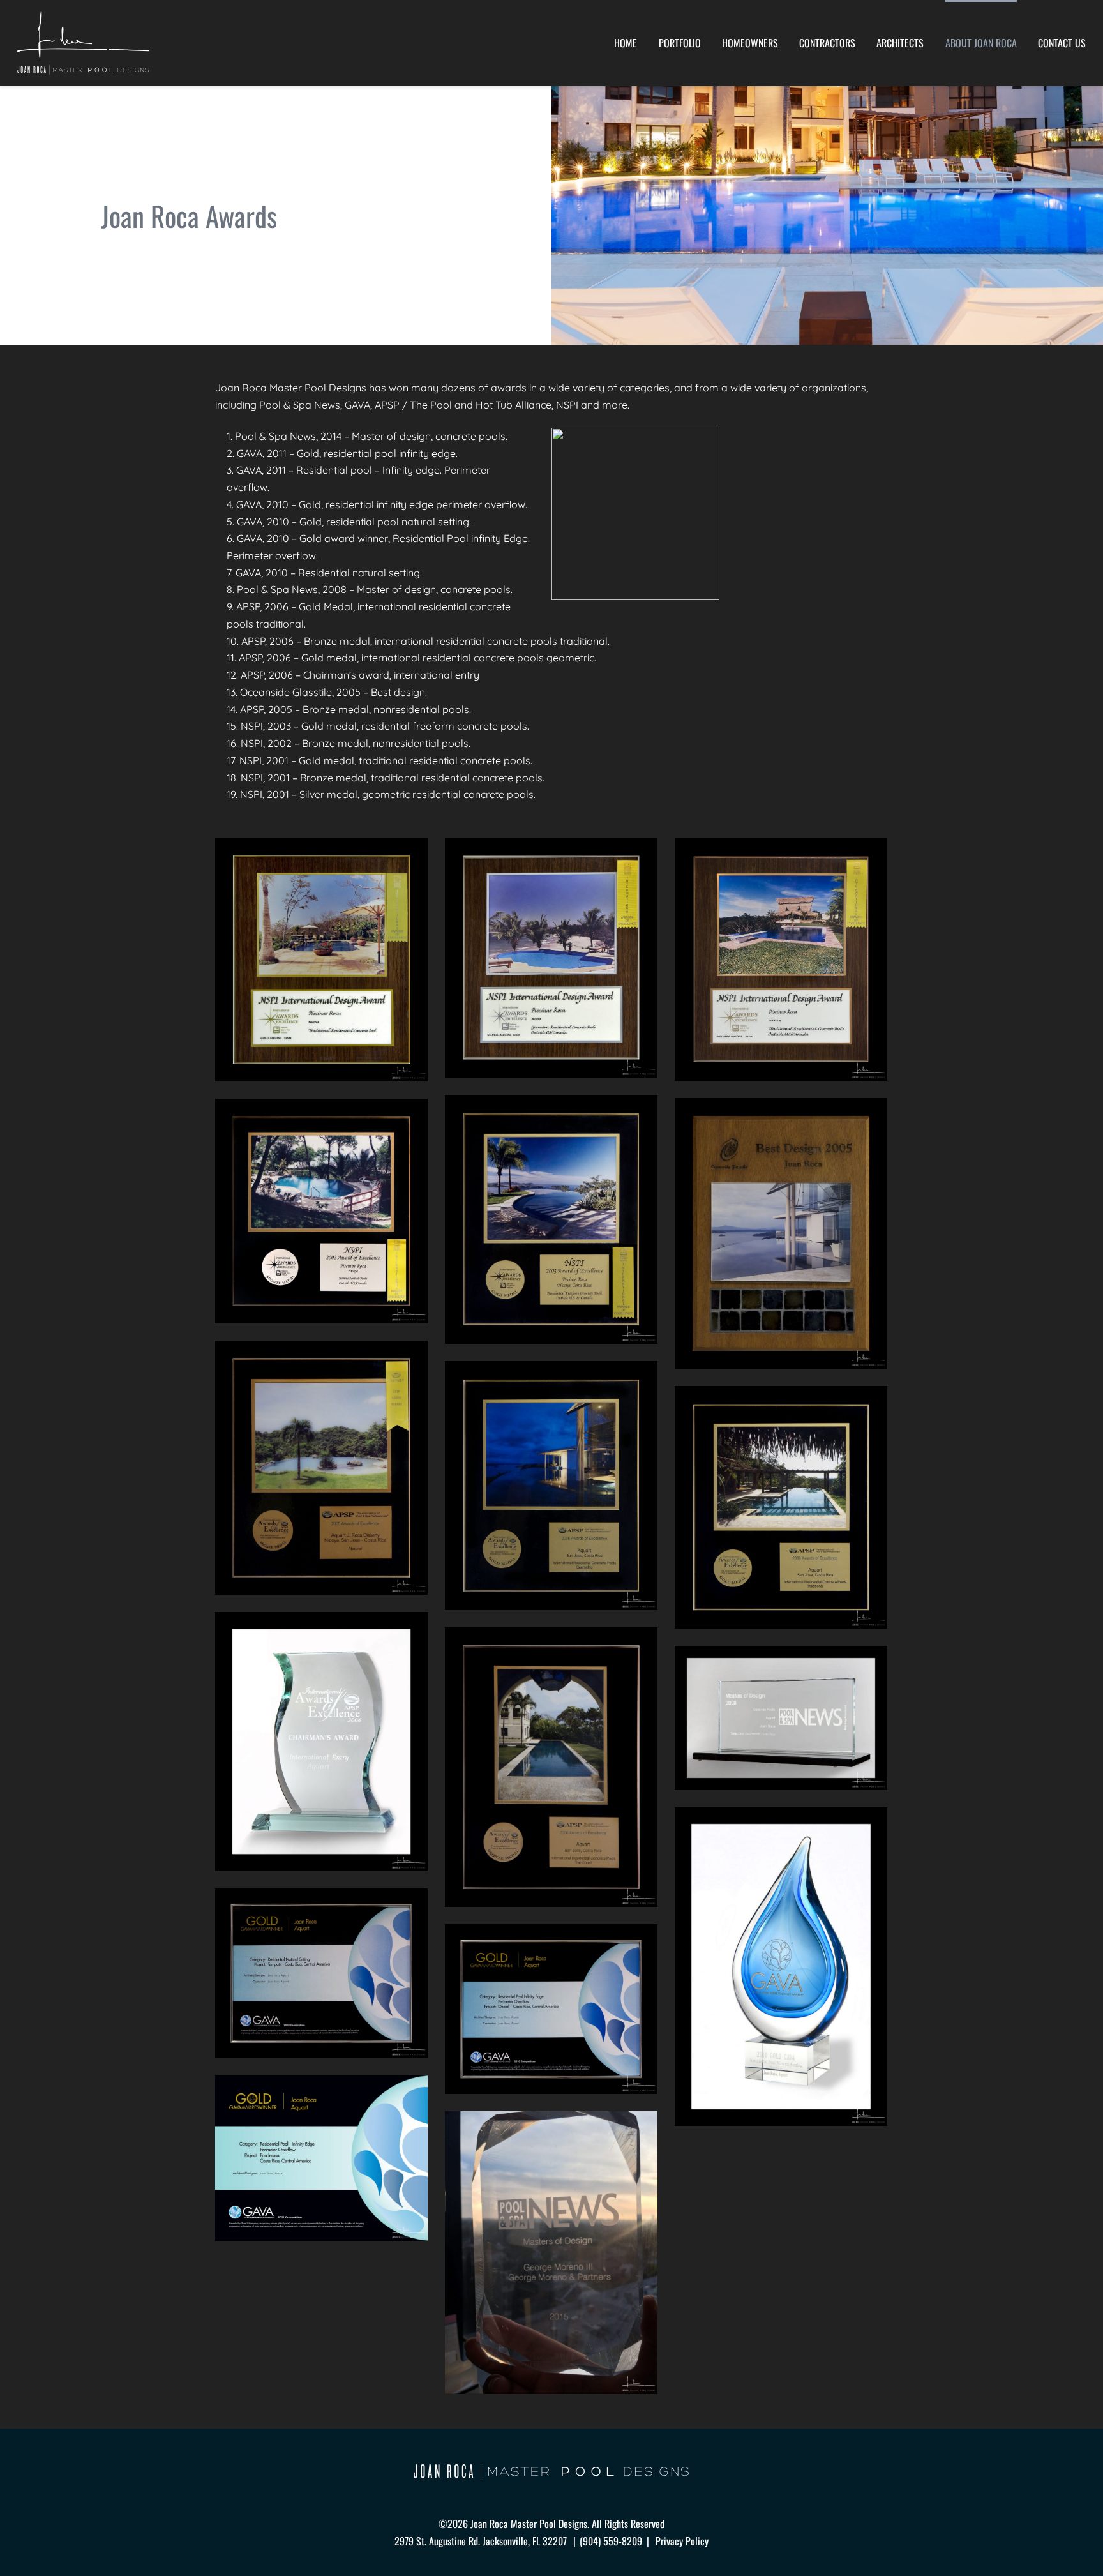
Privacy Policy (682, 2541)
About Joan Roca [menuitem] (981, 43)
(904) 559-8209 (611, 2541)
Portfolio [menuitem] (680, 43)
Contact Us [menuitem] (1062, 43)
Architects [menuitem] (900, 43)
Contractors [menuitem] (827, 43)
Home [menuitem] (626, 43)
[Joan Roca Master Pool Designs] (83, 43)
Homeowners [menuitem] (750, 43)
